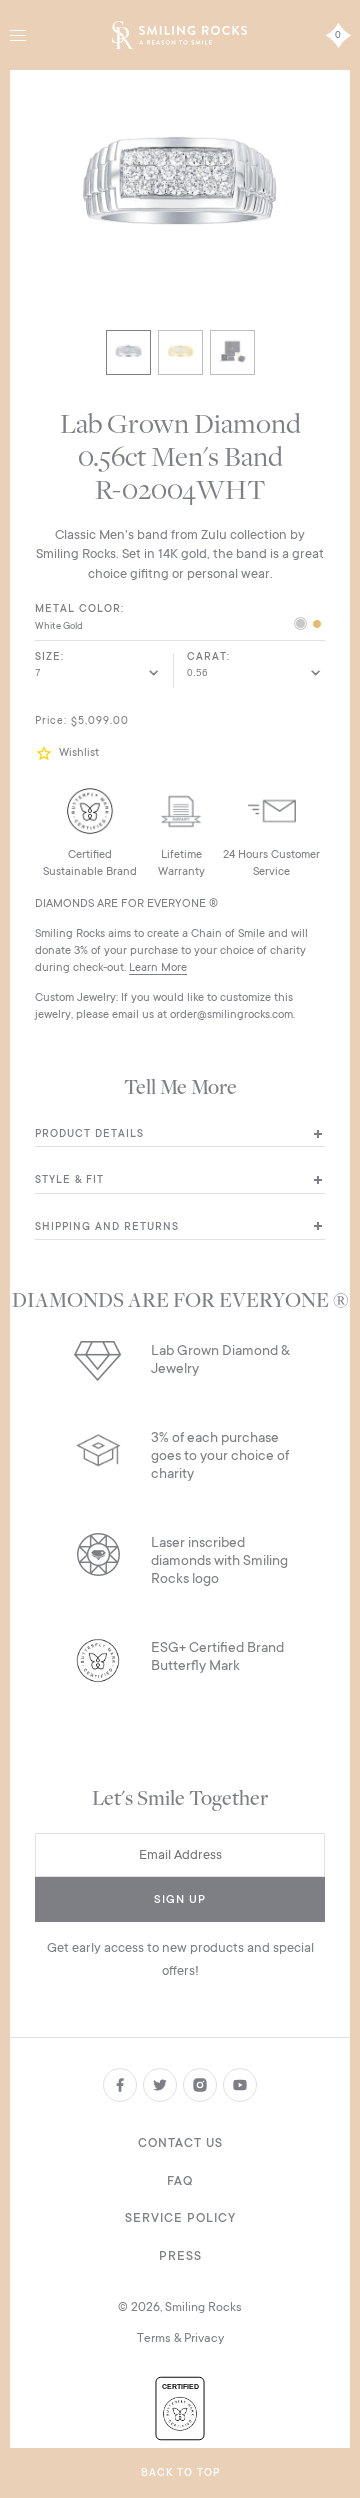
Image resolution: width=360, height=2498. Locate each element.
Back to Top (180, 2473)
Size (48, 657)
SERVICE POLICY (180, 2218)
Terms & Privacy (180, 2338)
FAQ (180, 2181)
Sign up (180, 1899)
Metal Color (78, 609)
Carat (207, 657)
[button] (47, 753)
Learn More (158, 967)
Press (180, 2256)
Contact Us (180, 2143)
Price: (51, 721)
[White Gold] (300, 625)
